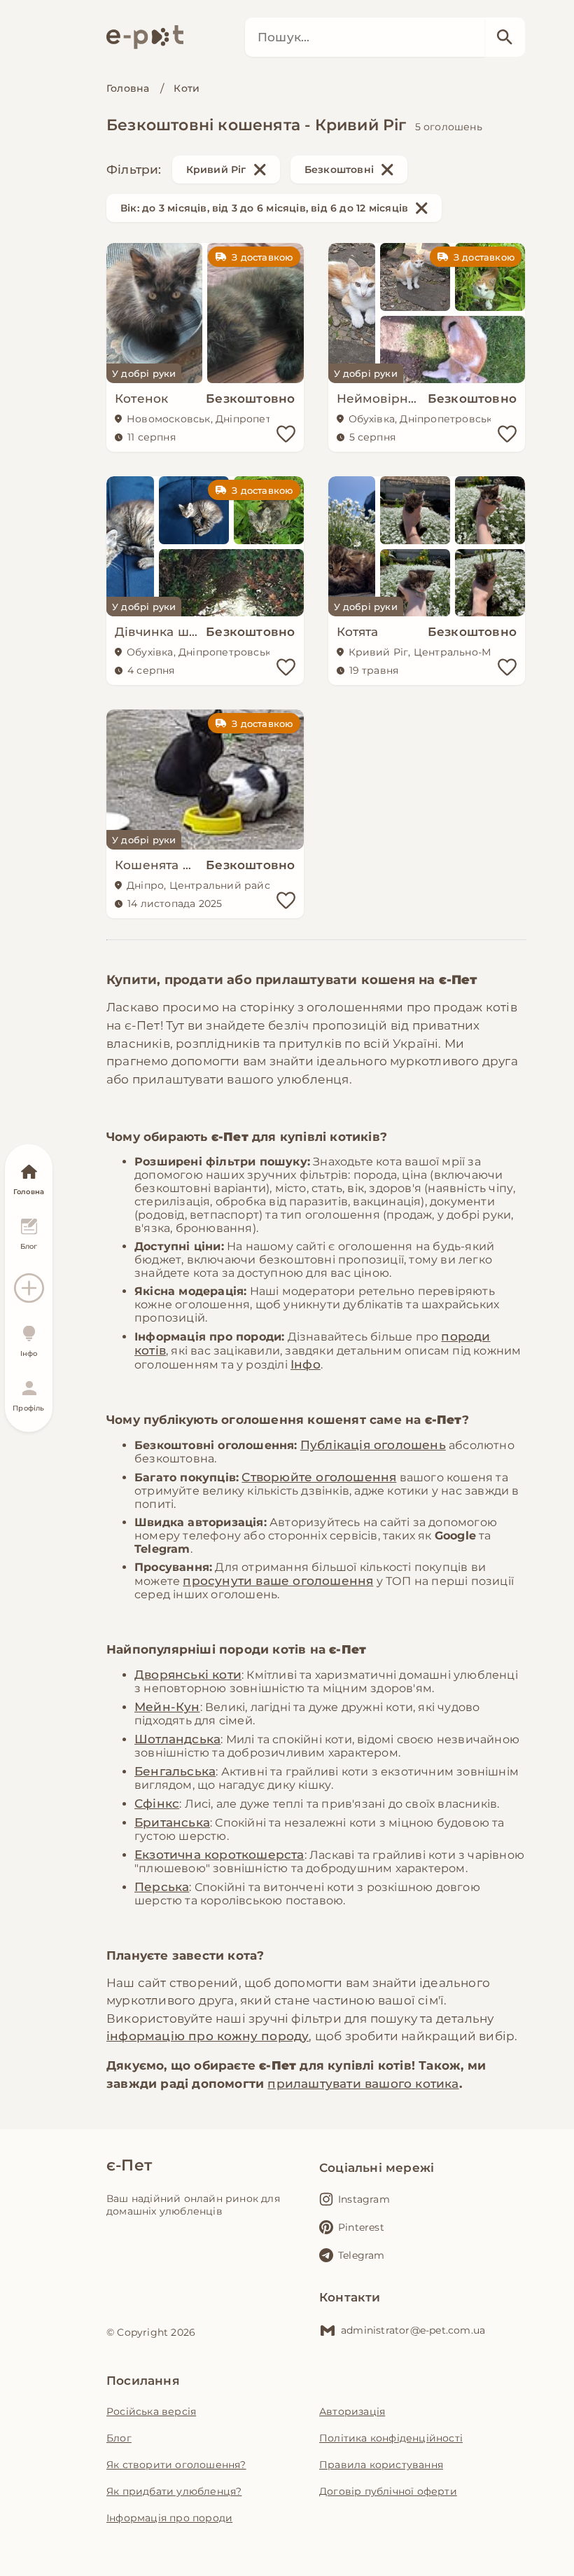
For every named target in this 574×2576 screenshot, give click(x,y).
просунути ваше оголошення (278, 1581)
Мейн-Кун (167, 1707)
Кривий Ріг (216, 169)
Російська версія (151, 2411)
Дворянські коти (188, 1675)
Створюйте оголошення (319, 1477)
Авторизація (352, 2411)
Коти (187, 88)
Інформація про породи (169, 2518)
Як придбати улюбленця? (174, 2491)
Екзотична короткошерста (219, 1855)
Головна (128, 88)
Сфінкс (157, 1803)
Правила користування (381, 2465)
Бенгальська (175, 1771)
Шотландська (177, 1739)
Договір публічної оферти (388, 2491)
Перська (162, 1887)
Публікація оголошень (373, 1445)
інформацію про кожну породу (208, 2036)
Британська (172, 1822)
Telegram (362, 2255)
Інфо (306, 1364)
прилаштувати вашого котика (363, 2084)
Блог (119, 2438)
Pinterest (361, 2227)
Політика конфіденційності (391, 2438)
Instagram (364, 2199)
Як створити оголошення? (176, 2465)
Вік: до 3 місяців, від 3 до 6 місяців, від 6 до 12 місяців (264, 208)
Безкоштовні (339, 169)
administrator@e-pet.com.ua (413, 2330)
